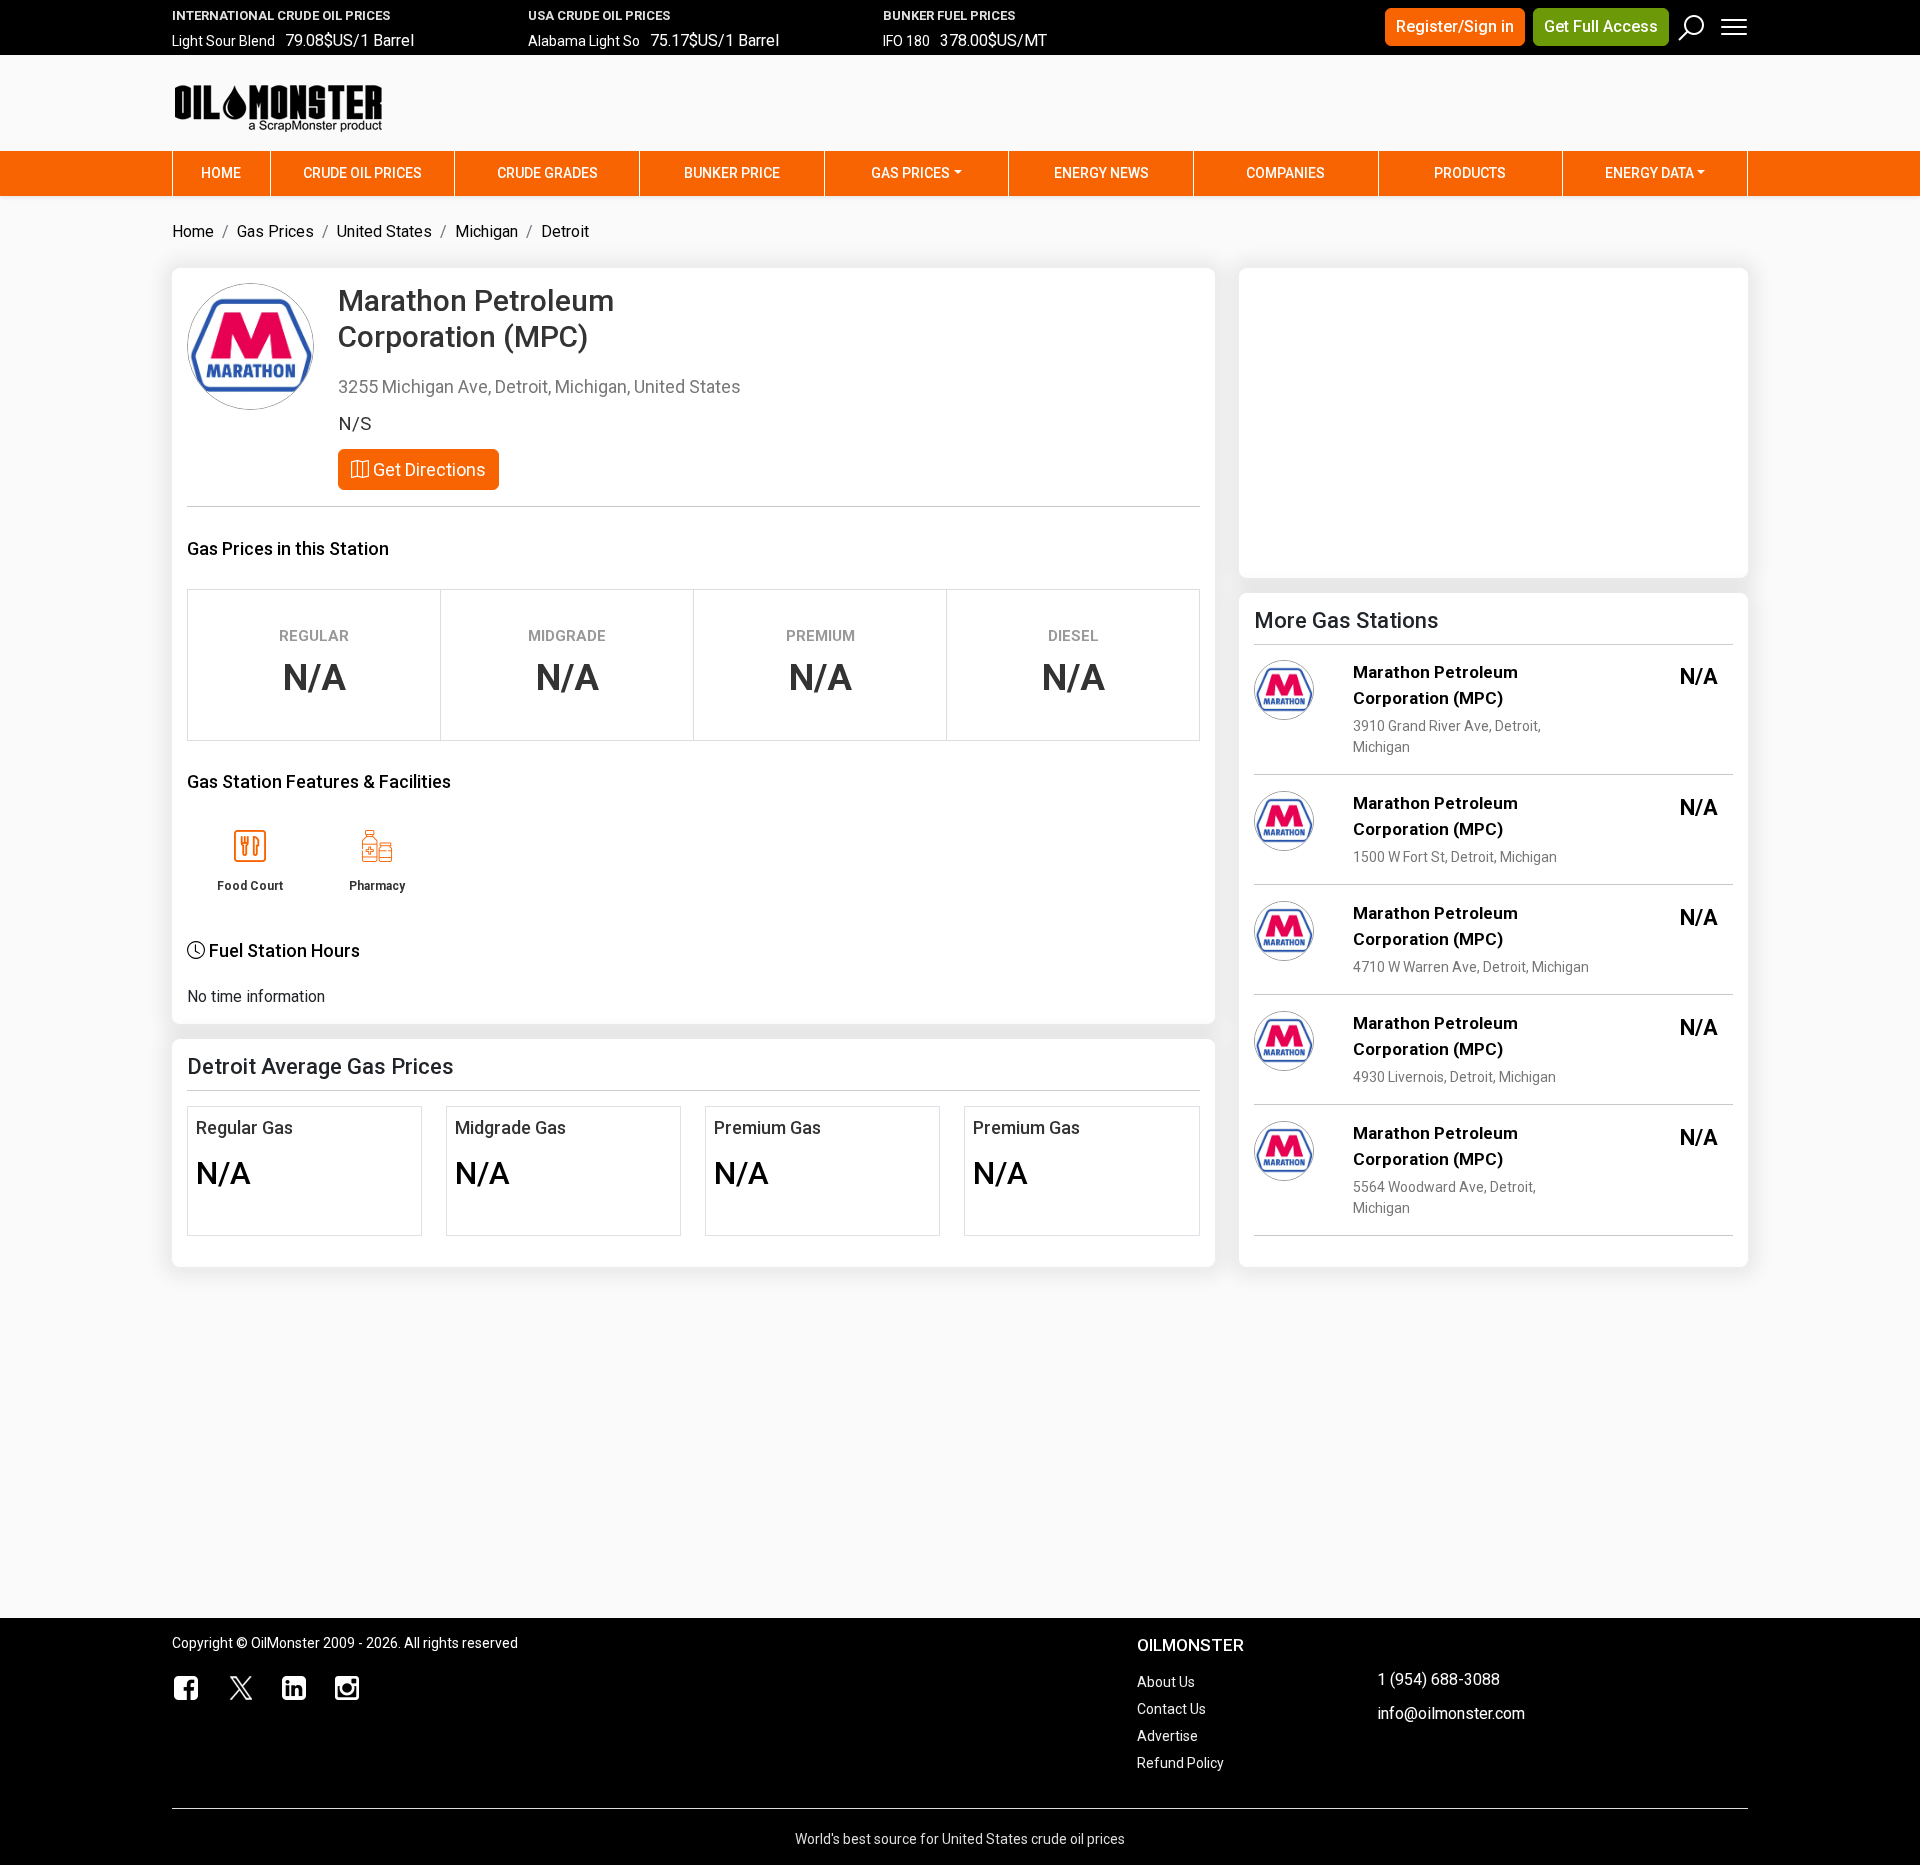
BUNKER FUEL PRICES (949, 15)
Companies (1285, 173)
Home (235, 172)
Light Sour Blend (223, 41)
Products (1470, 173)
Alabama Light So (584, 41)
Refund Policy (1180, 1763)
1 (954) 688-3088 (1438, 1679)
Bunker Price (732, 173)
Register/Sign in (1455, 26)
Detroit (565, 231)
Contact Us (1171, 1709)
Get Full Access (1601, 26)
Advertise (1167, 1736)
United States (384, 231)
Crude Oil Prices (362, 173)
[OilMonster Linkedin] (294, 1689)
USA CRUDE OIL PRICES (599, 15)
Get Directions (427, 469)
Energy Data (1649, 173)
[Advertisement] (1499, 115)
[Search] (1692, 23)
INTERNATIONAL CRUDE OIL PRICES (281, 15)
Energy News (1101, 173)
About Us (1166, 1682)
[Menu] (1732, 22)
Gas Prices (910, 173)
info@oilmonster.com (1451, 1713)
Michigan (486, 231)
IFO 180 (906, 41)
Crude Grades (547, 173)
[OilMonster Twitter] (241, 1689)
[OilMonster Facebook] (187, 1689)
